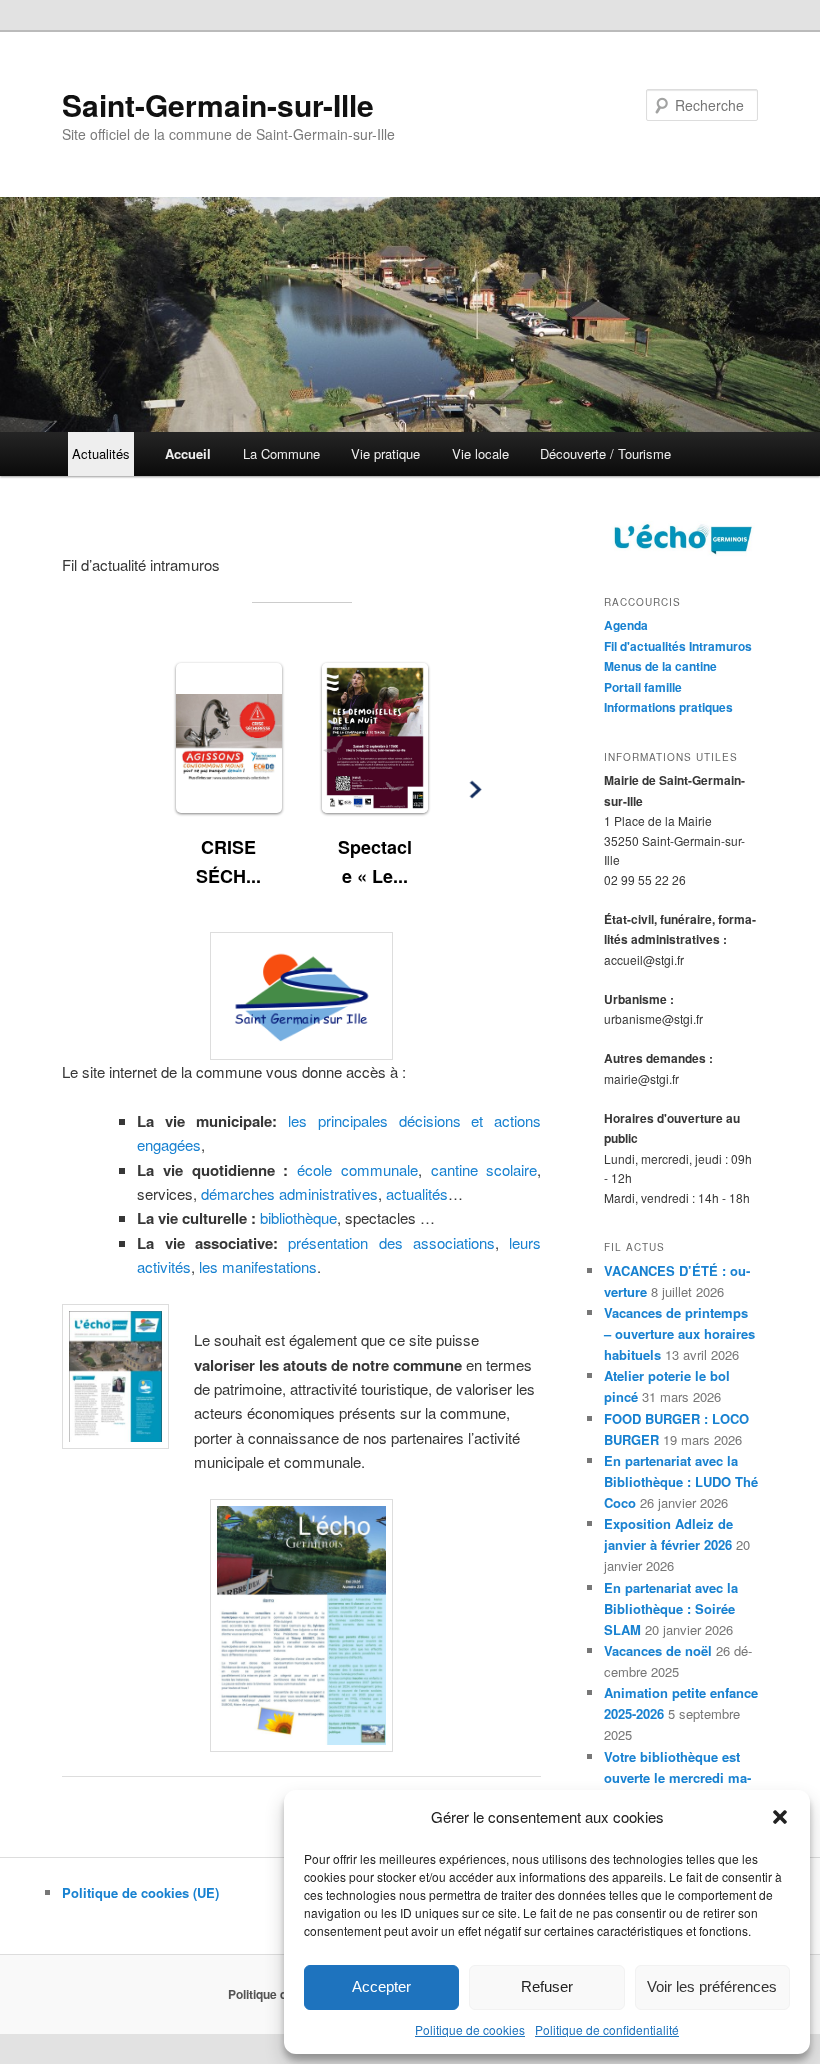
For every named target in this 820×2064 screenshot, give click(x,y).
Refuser (547, 1986)
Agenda (626, 625)
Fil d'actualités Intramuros (678, 646)
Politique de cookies (470, 2029)
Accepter (381, 1986)
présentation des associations (391, 1242)
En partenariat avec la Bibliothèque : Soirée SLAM (671, 1608)
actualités (417, 1193)
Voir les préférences (712, 1986)
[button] (780, 1817)
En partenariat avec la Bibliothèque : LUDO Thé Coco (681, 1481)
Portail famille (643, 687)
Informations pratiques (668, 707)
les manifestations (258, 1266)
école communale (357, 1169)
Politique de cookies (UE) (140, 1892)
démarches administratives (289, 1193)
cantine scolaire (484, 1169)
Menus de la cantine (660, 666)
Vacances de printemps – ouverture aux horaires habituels (679, 1333)
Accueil (188, 453)
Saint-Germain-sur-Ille (218, 104)
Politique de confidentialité (607, 2029)
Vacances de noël (658, 1650)
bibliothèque (298, 1217)
